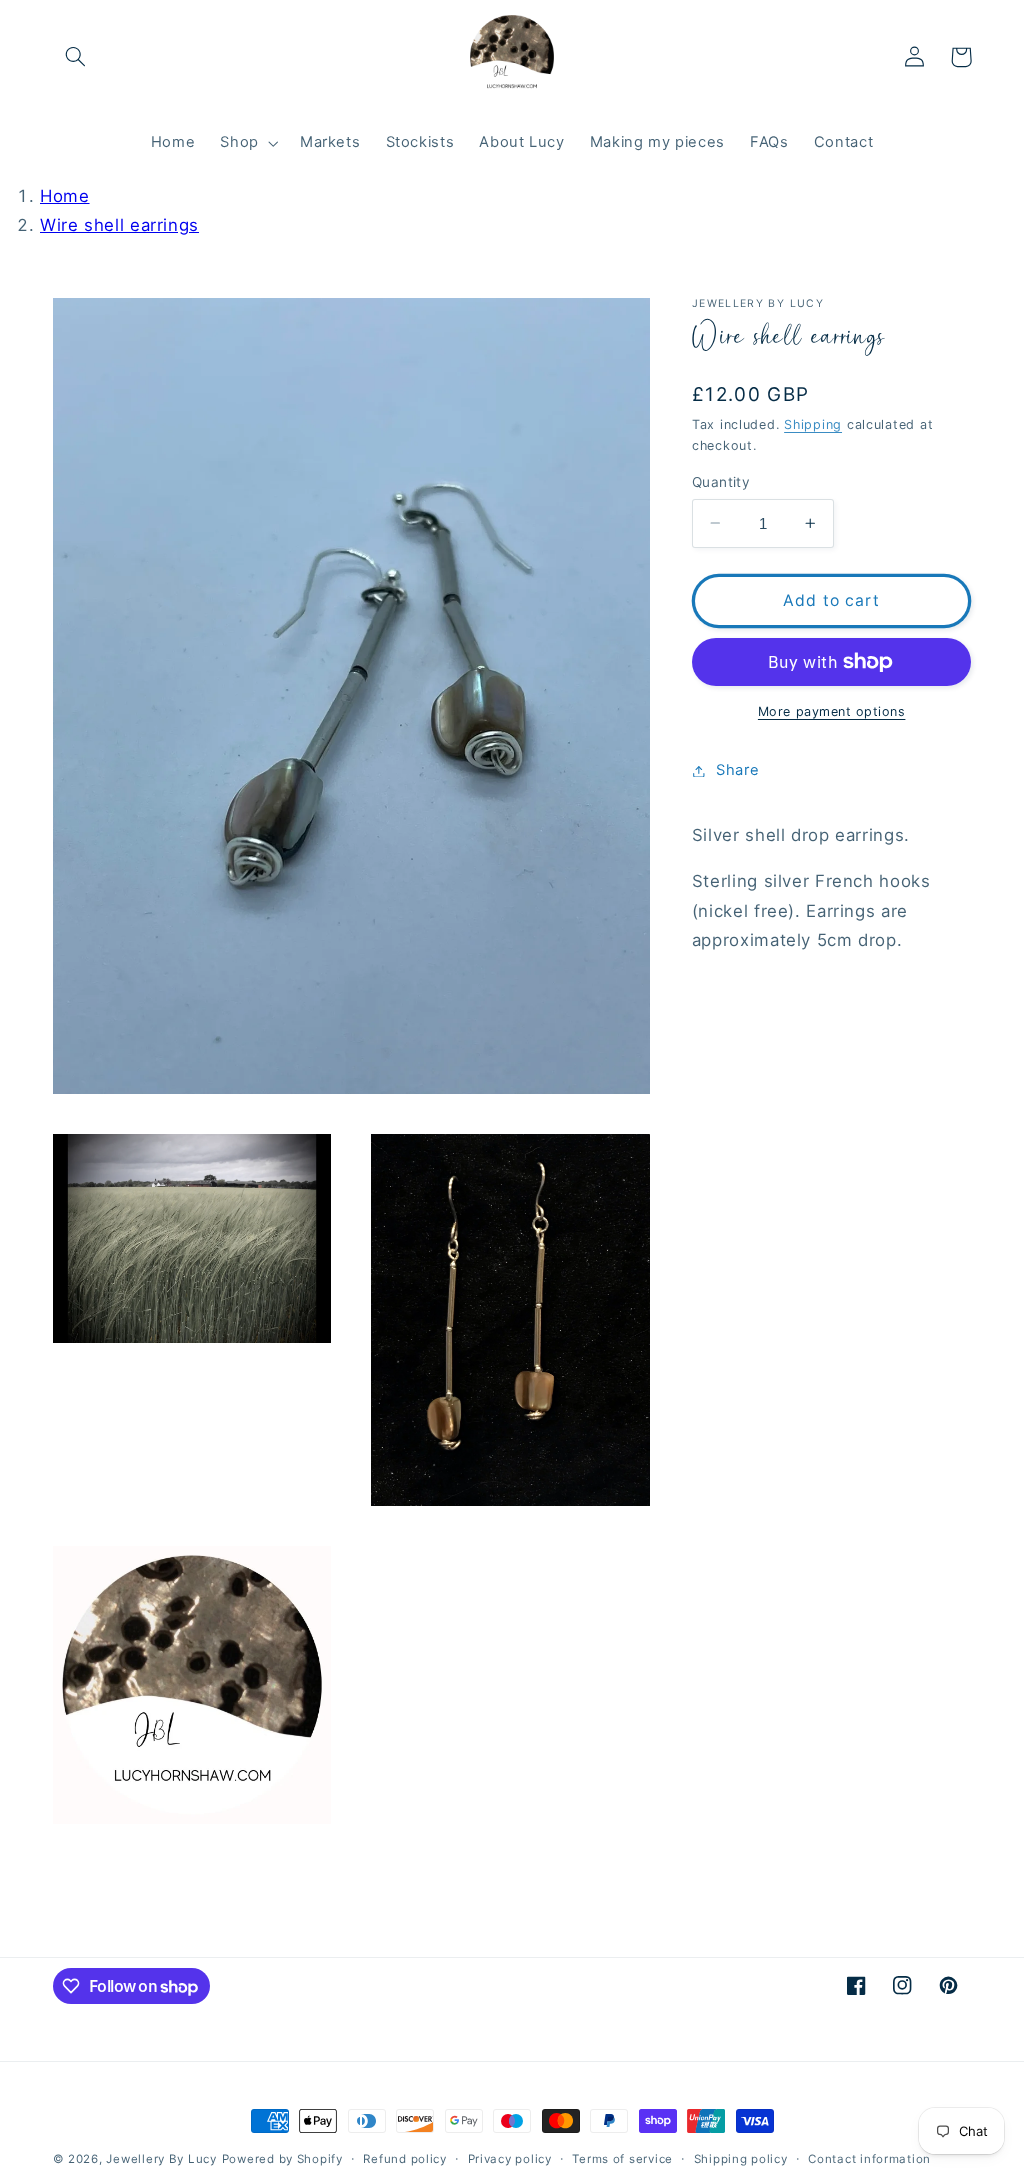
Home (65, 196)
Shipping (813, 424)
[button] (76, 57)
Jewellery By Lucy (161, 2159)
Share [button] (737, 770)
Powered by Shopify (282, 2159)
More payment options (832, 711)
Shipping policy (741, 2159)
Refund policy (405, 2159)
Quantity (721, 482)
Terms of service (622, 2159)
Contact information (869, 2159)
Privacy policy (510, 2159)
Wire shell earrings (119, 225)
